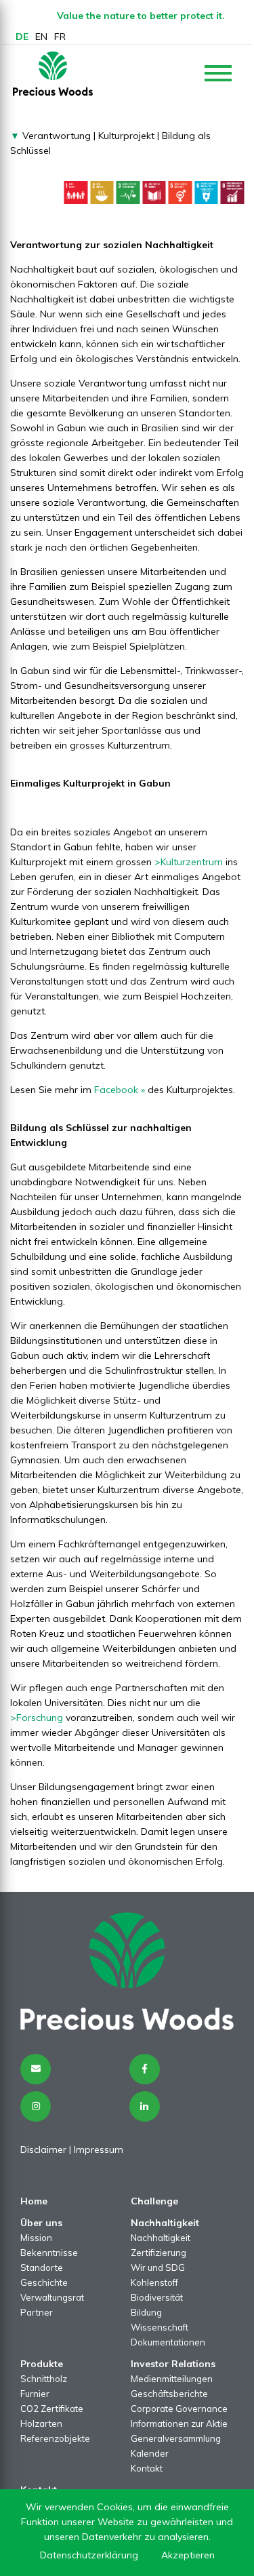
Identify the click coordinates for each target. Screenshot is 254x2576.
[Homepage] (53, 74)
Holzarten (41, 2423)
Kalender (150, 2453)
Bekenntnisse (49, 2253)
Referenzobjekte (55, 2438)
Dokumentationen (168, 2342)
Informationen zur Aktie (179, 2423)
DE (22, 37)
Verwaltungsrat (52, 2297)
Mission (36, 2238)
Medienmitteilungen (172, 2379)
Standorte (42, 2267)
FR (60, 37)
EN (41, 37)
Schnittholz (44, 2379)
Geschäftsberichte (169, 2394)
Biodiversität (157, 2297)
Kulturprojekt (126, 136)
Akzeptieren (188, 2555)
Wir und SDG (158, 2267)
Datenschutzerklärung (89, 2555)
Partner (37, 2312)
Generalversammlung (176, 2438)
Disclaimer (43, 2149)
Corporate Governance (179, 2409)
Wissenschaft (160, 2327)
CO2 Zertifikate (52, 2409)
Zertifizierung (158, 2253)
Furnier (35, 2394)
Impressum (99, 2149)
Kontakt (147, 2468)
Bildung (146, 2312)
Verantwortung (55, 136)
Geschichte (44, 2282)
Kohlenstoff (154, 2282)
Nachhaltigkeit (161, 2238)
